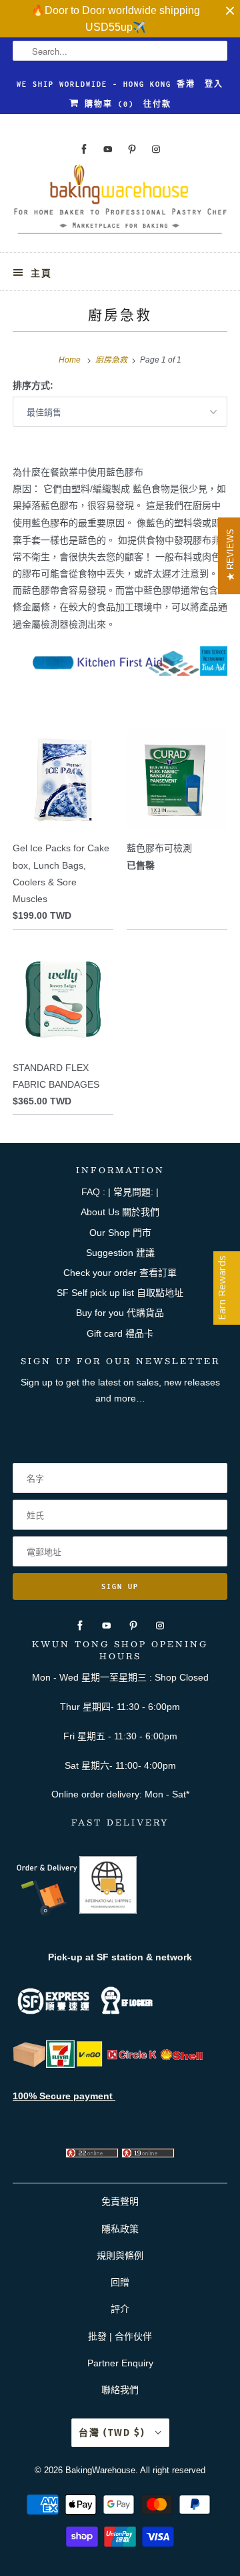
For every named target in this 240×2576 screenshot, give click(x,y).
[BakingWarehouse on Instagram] (156, 149)
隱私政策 (120, 2229)
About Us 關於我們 (120, 1212)
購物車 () (107, 104)
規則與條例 (120, 2256)
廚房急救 (120, 314)
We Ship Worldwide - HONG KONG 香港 (106, 84)
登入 (214, 84)
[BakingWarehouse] (120, 203)
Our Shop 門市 (120, 1233)
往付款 (157, 104)
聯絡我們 (120, 2390)
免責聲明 (120, 2201)
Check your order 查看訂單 (120, 1273)
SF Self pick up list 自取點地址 (120, 1293)
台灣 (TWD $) (114, 2433)
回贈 (120, 2282)
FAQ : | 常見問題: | (120, 1192)
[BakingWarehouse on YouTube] (108, 149)
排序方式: (33, 385)
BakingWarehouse (100, 2470)
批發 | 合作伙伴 (120, 2336)
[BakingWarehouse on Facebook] (84, 149)
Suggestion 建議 (120, 1253)
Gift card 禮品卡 (120, 1333)
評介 (120, 2309)
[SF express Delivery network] (29, 2065)
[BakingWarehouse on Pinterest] (132, 149)
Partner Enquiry (120, 2363)
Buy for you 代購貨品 (120, 1313)
